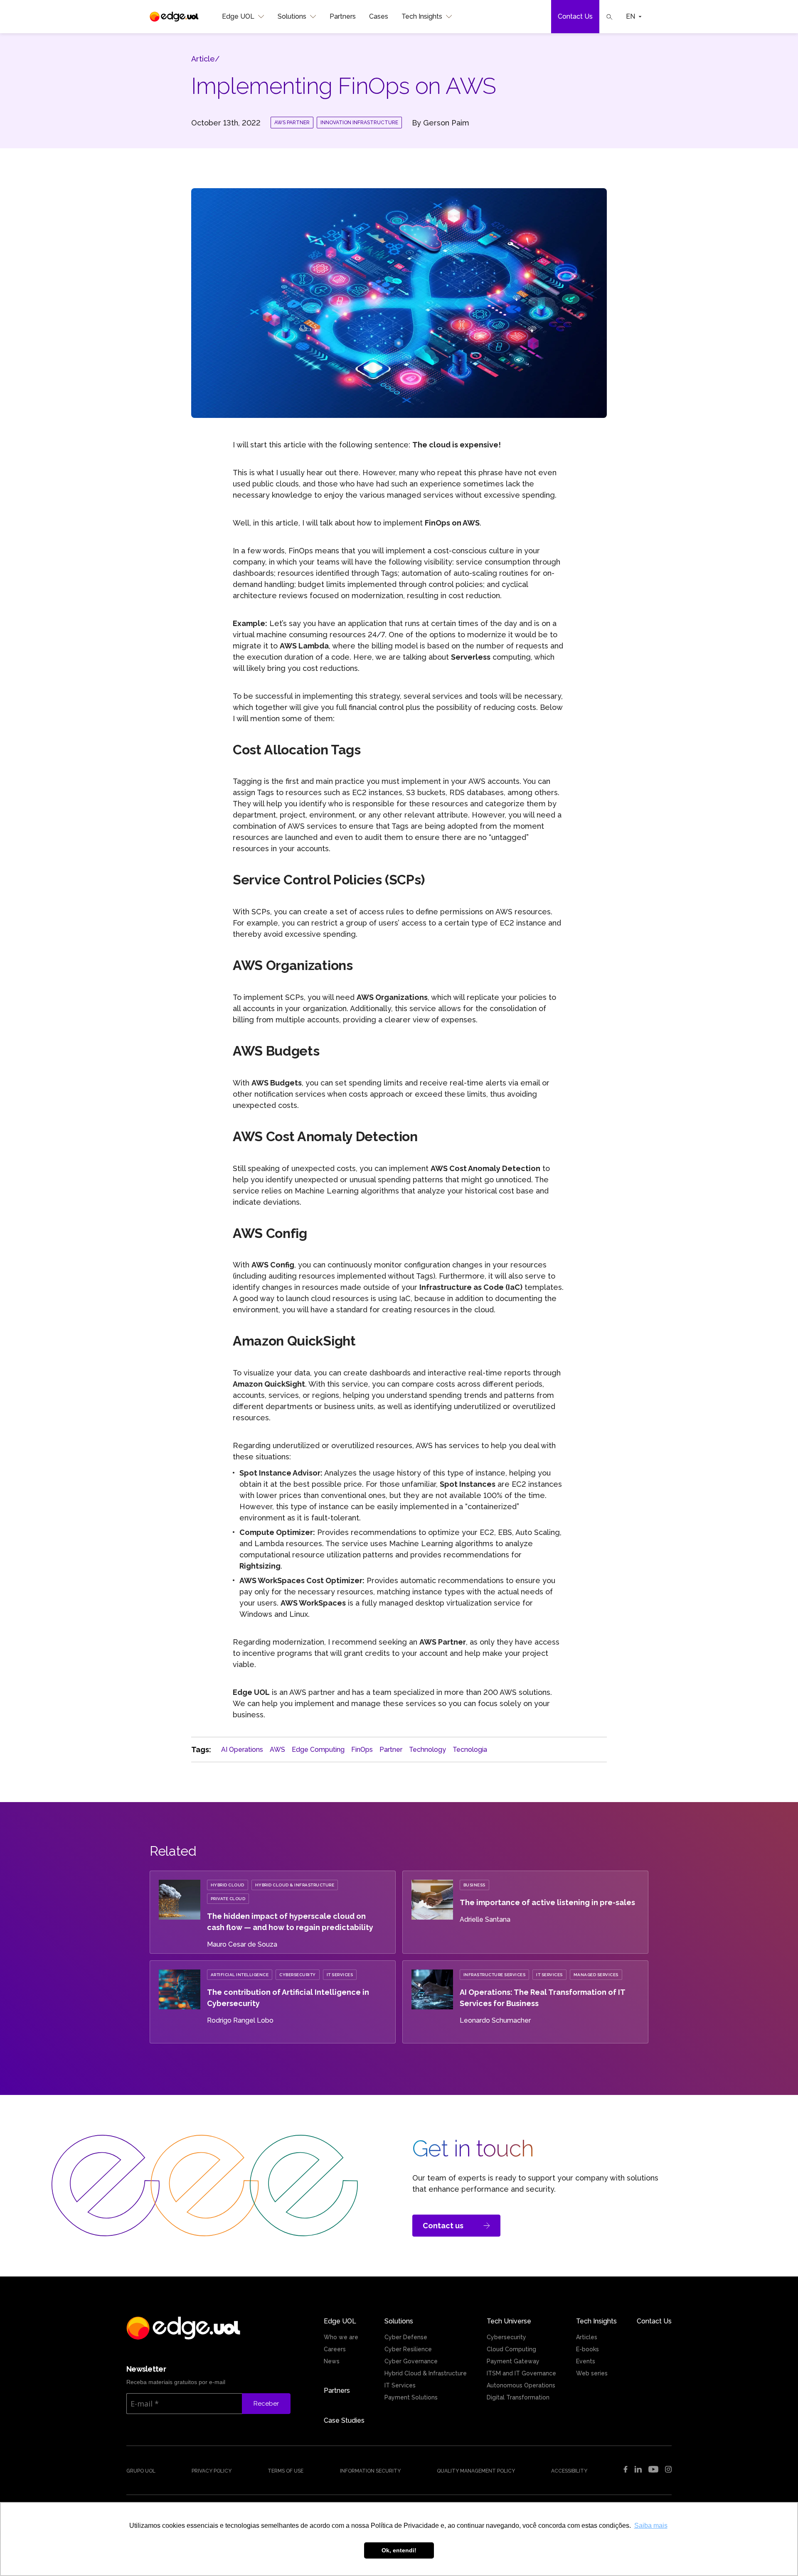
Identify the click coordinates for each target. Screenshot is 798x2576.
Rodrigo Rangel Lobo (240, 2020)
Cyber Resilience (408, 2349)
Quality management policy (476, 2471)
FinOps (362, 1750)
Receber (266, 2404)
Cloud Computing (511, 2349)
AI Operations (242, 1750)
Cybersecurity (298, 1975)
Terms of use (286, 2471)
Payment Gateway (513, 2361)
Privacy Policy (212, 2471)
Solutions (292, 16)
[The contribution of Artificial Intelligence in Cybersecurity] (180, 2007)
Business (474, 1885)
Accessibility (569, 2471)
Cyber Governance (411, 2361)
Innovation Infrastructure (359, 123)
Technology (427, 1750)
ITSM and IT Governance (521, 2373)
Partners (343, 16)
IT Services (340, 1975)
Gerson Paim (446, 123)
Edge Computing (318, 1750)
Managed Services (596, 1975)
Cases (379, 16)
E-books (587, 2349)
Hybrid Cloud (228, 1885)
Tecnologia (470, 1750)
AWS (277, 1750)
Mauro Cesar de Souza (242, 1944)
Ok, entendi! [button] (399, 2550)
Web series (592, 2373)
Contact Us (575, 16)
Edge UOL (238, 16)
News (332, 2361)
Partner (391, 1750)
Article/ (205, 59)
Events (586, 2361)
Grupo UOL (141, 2471)
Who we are (341, 2337)
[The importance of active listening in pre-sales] (432, 1917)
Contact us (443, 2226)
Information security (370, 2471)
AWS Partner (292, 123)
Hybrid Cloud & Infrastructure (295, 1885)
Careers (335, 2349)
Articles (587, 2337)
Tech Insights (422, 16)
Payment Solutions (411, 2397)
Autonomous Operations (521, 2385)
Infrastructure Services (495, 1975)
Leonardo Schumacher (495, 2020)
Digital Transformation (518, 2397)
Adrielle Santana (485, 1919)
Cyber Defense (406, 2337)
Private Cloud (228, 1899)
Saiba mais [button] (651, 2526)
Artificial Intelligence (240, 1975)
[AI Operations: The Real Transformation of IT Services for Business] (432, 2007)
